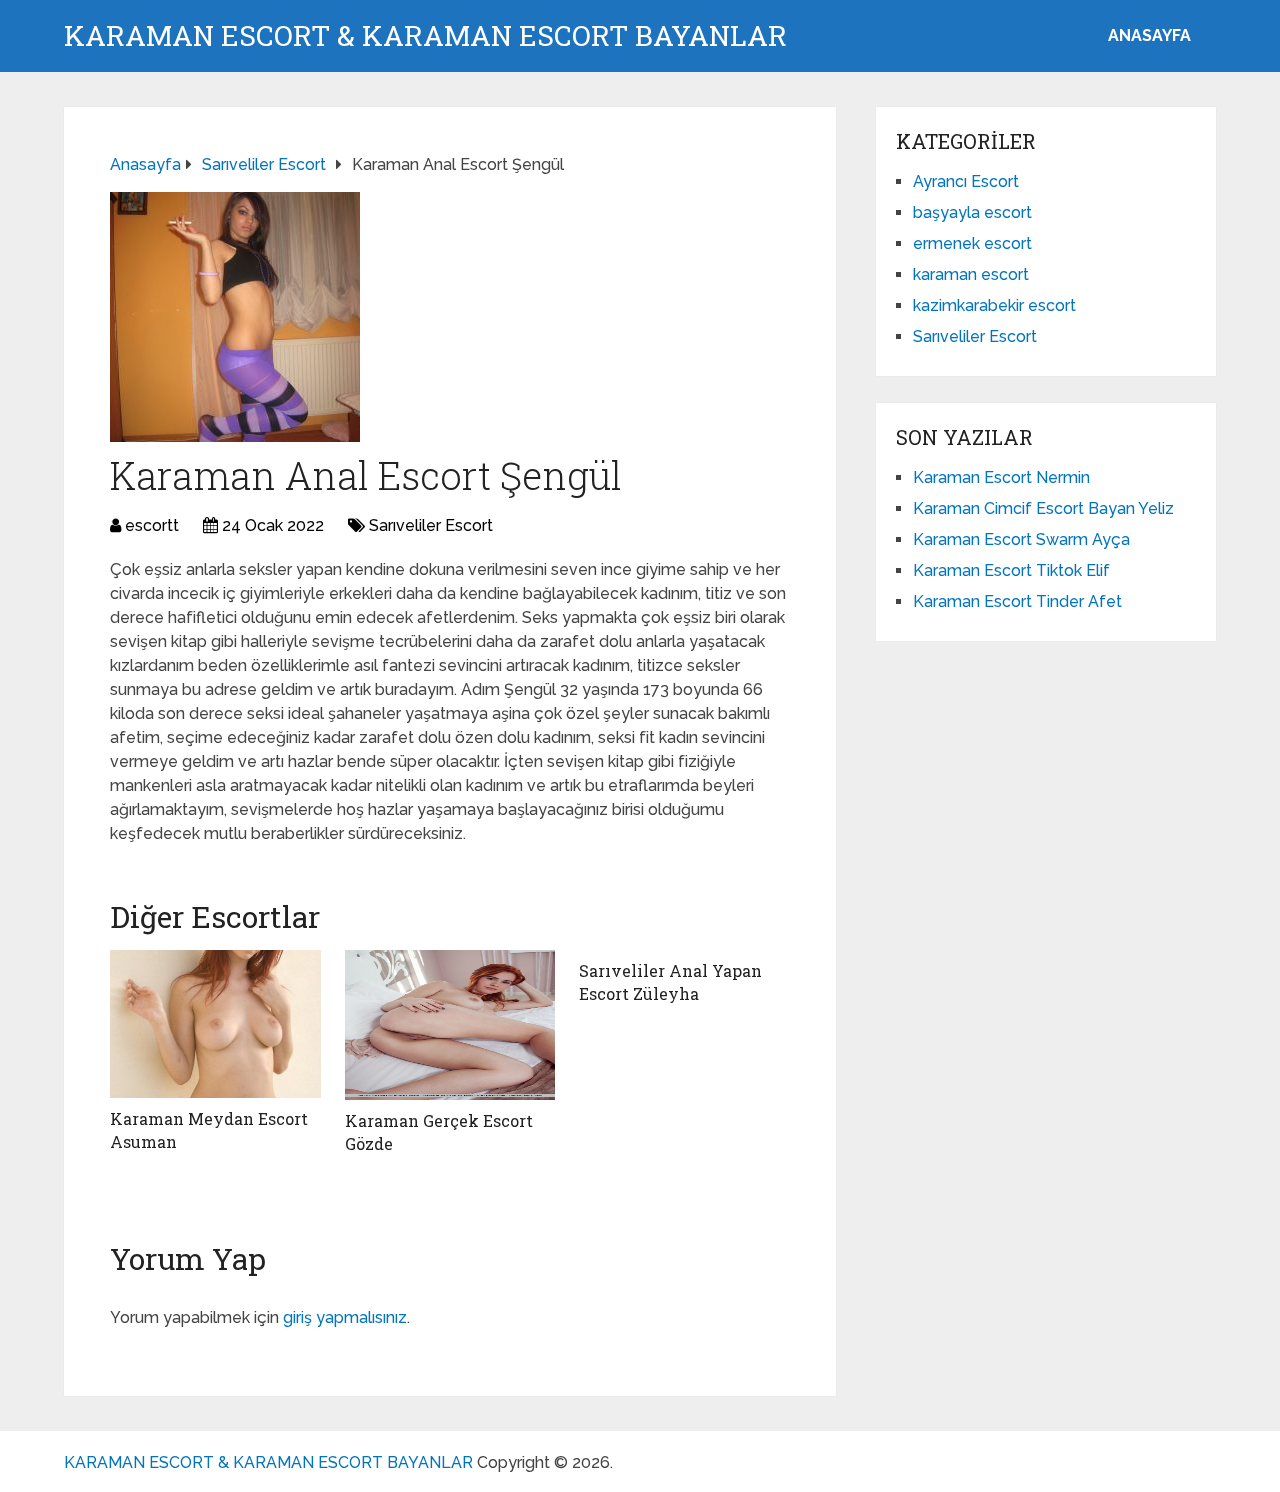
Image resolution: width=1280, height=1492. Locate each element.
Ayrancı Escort (966, 181)
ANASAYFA (1149, 35)
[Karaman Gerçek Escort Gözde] (450, 1025)
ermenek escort (972, 243)
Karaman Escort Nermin (1001, 477)
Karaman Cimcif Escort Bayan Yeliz (1043, 508)
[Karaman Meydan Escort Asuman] (215, 1024)
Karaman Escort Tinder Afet (1017, 601)
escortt (152, 525)
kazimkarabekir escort (994, 305)
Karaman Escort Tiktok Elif (1011, 570)
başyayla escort (972, 212)
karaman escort (971, 274)
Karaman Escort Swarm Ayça (1021, 539)
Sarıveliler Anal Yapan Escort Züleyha (670, 981)
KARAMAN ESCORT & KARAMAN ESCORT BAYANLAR (425, 36)
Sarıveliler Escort (431, 525)
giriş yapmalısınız (345, 1317)
